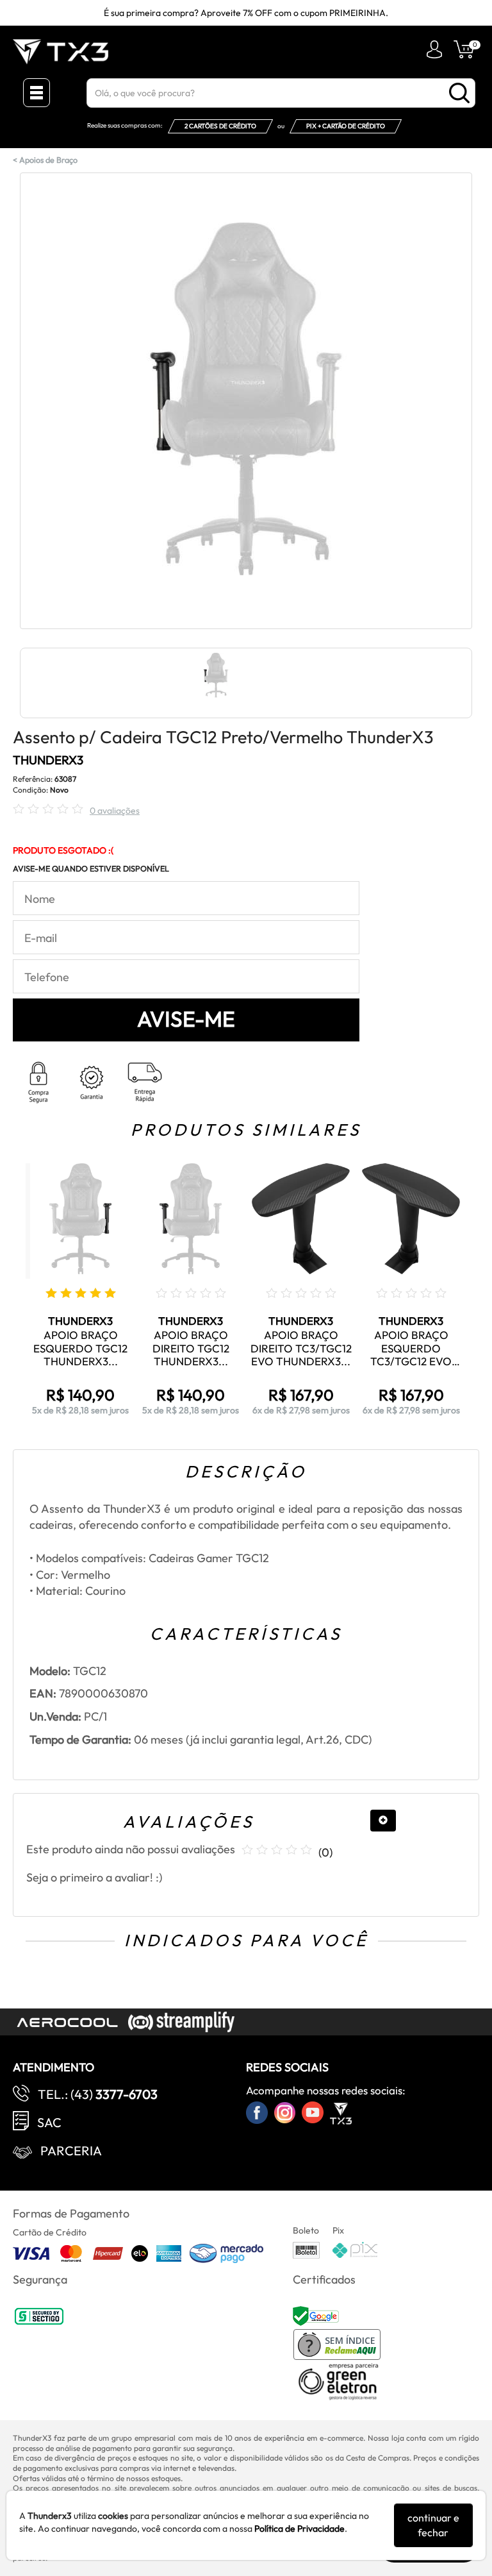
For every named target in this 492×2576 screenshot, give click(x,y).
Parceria (71, 2151)
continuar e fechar (433, 2525)
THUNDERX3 (48, 760)
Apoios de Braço (48, 160)
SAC (49, 2122)
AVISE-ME (186, 1019)
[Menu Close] (37, 93)
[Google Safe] (317, 2315)
